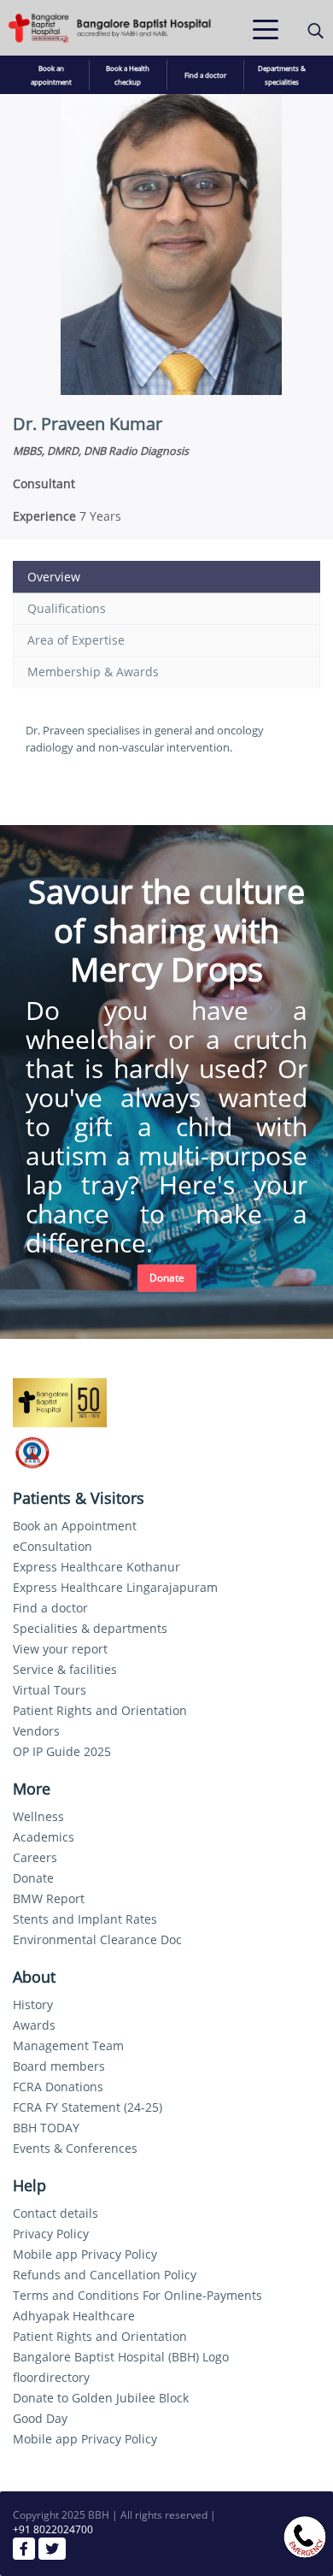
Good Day (40, 2418)
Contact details (55, 2213)
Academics (44, 1837)
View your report (60, 1649)
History (33, 2004)
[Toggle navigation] (266, 28)
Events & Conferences (75, 2148)
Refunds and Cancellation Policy (105, 2275)
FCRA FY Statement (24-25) (88, 2107)
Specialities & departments (90, 1628)
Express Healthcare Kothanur (96, 1567)
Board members (59, 2066)
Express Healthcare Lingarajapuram (115, 1587)
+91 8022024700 (53, 2529)
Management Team (68, 2045)
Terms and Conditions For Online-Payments (137, 2295)
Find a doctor (205, 75)
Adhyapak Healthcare (74, 2316)
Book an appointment (51, 75)
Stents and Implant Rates (85, 1919)
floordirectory (51, 2377)
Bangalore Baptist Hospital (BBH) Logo (121, 2357)
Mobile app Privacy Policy (85, 2254)
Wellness (38, 1816)
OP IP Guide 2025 (62, 1751)
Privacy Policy (51, 2234)
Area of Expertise (76, 640)
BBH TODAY (46, 2128)
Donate (167, 1278)
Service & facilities (65, 1669)
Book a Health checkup (128, 75)
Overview (54, 577)
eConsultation (53, 1546)
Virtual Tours (50, 1690)
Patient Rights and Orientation (100, 1710)
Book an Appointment (75, 1526)
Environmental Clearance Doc (97, 1939)
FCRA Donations (58, 2087)
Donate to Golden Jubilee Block (101, 2398)
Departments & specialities (282, 75)
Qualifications (67, 608)
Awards (34, 2025)
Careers (35, 1857)
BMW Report (49, 1898)
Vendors (36, 1731)
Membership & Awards (93, 672)
